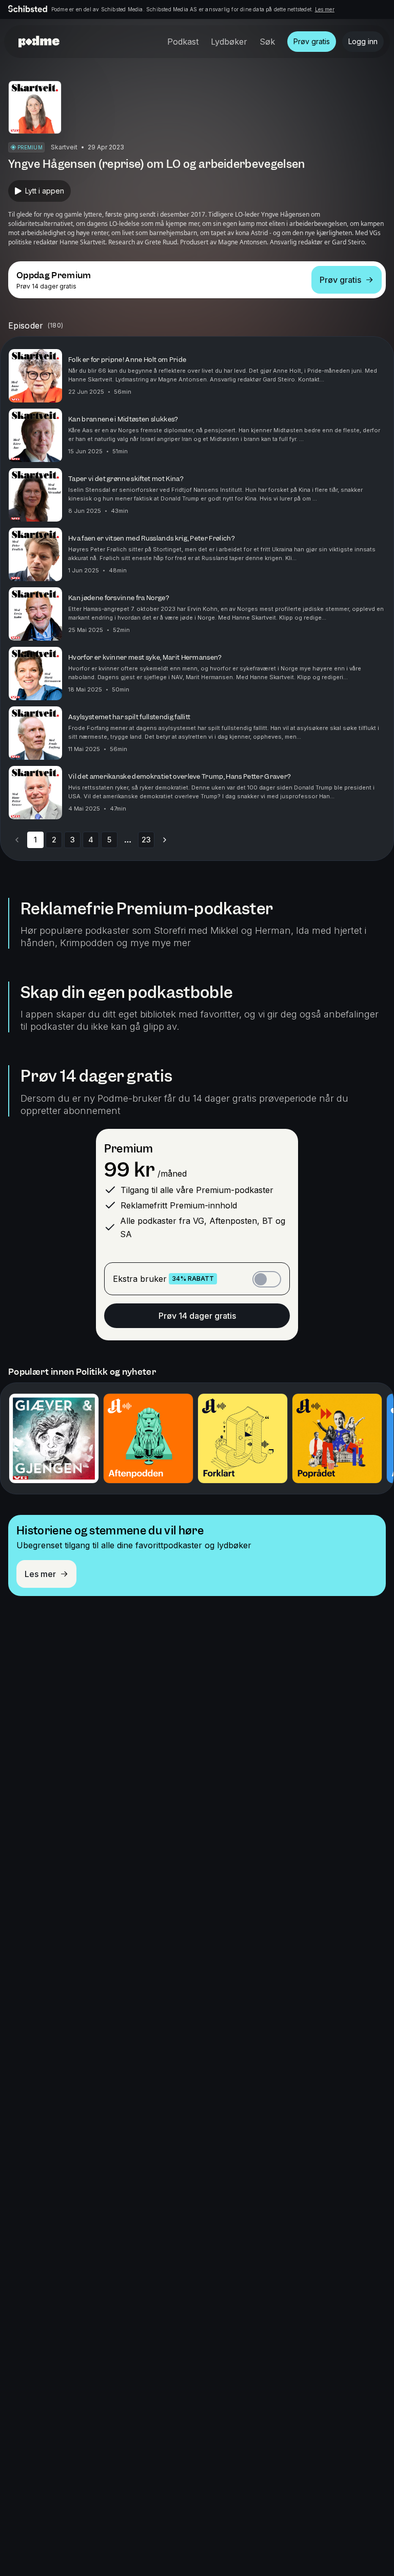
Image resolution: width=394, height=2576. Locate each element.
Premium (129, 1149)
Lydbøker (229, 42)
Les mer (325, 9)
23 (146, 840)
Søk (267, 42)
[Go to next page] (165, 840)
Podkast (183, 42)
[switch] (267, 1279)
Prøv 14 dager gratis (197, 1316)
